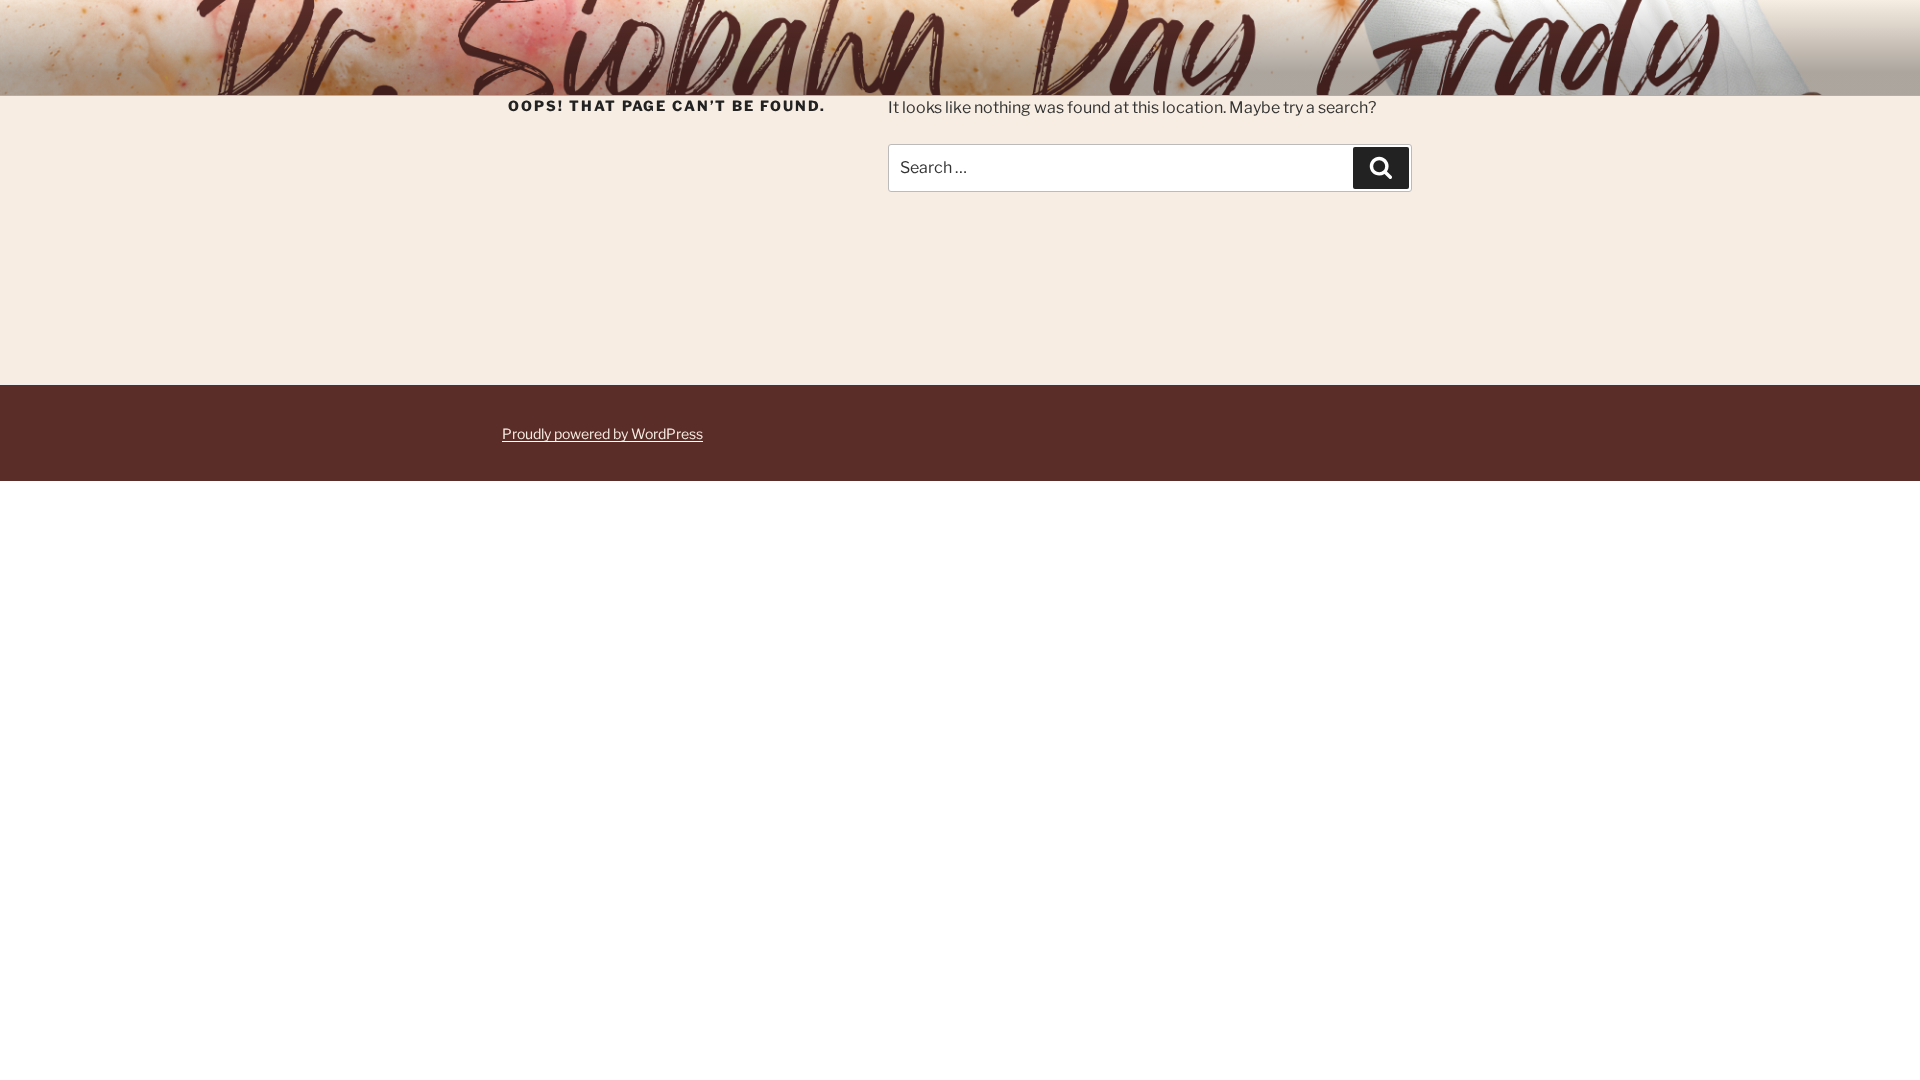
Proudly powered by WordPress (602, 433)
